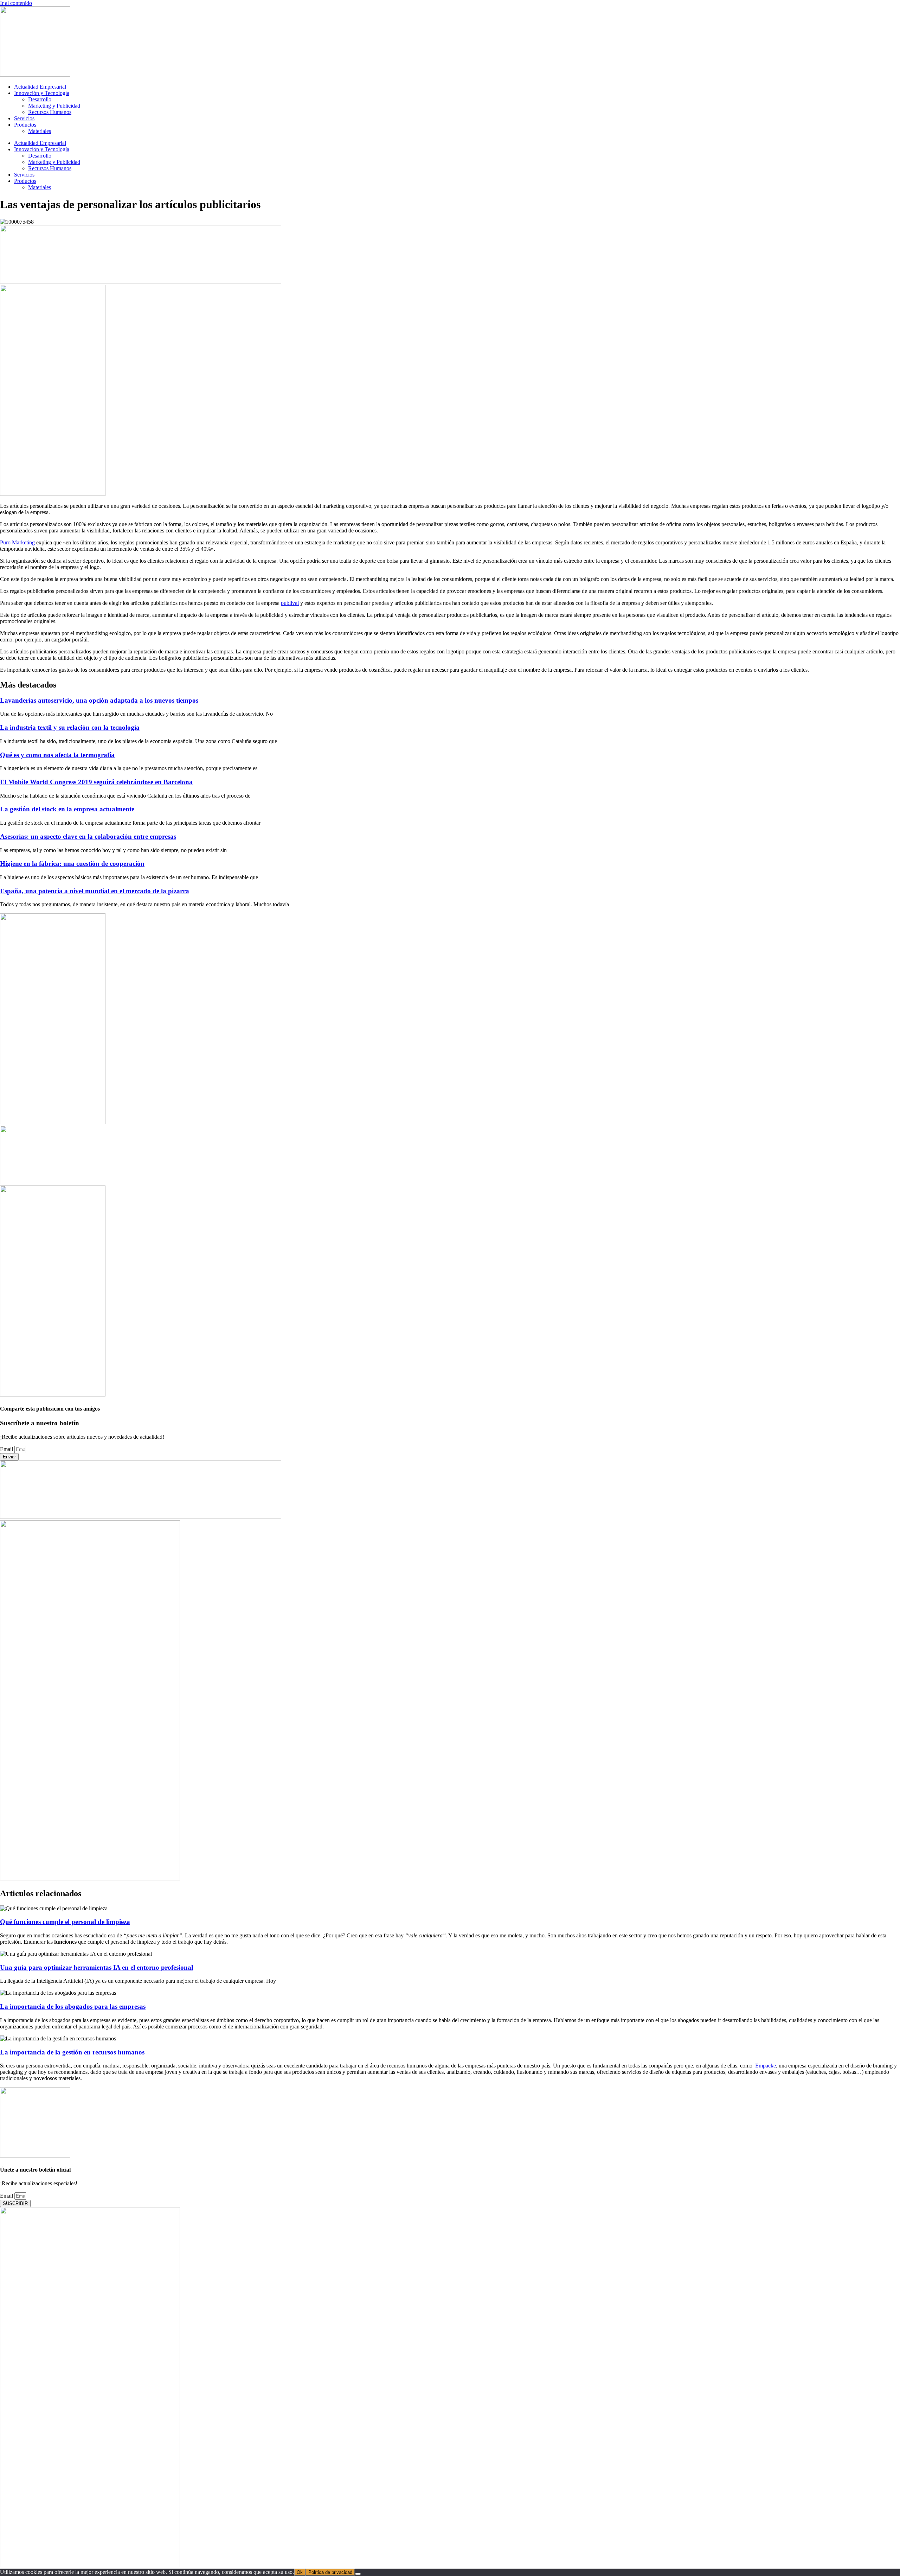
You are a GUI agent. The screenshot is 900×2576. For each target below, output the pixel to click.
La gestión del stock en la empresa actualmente (67, 809)
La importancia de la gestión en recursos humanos (72, 2052)
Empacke (766, 2066)
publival (290, 603)
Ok (300, 2572)
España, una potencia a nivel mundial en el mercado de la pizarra (95, 891)
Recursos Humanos (50, 112)
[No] (358, 2574)
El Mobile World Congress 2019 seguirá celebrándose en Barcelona (96, 782)
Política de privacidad (330, 2572)
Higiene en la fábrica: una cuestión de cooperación (72, 864)
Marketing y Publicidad (54, 106)
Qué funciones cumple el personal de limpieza (65, 1922)
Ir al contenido (16, 3)
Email (7, 1449)
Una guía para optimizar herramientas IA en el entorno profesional (97, 1967)
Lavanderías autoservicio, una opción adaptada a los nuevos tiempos (99, 700)
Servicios (24, 118)
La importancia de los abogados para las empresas (73, 2006)
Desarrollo (40, 99)
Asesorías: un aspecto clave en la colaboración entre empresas (88, 836)
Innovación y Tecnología (42, 93)
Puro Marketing (17, 542)
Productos (25, 125)
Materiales (40, 131)
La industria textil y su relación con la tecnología (70, 727)
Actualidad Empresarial (40, 87)
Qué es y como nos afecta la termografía (57, 755)
